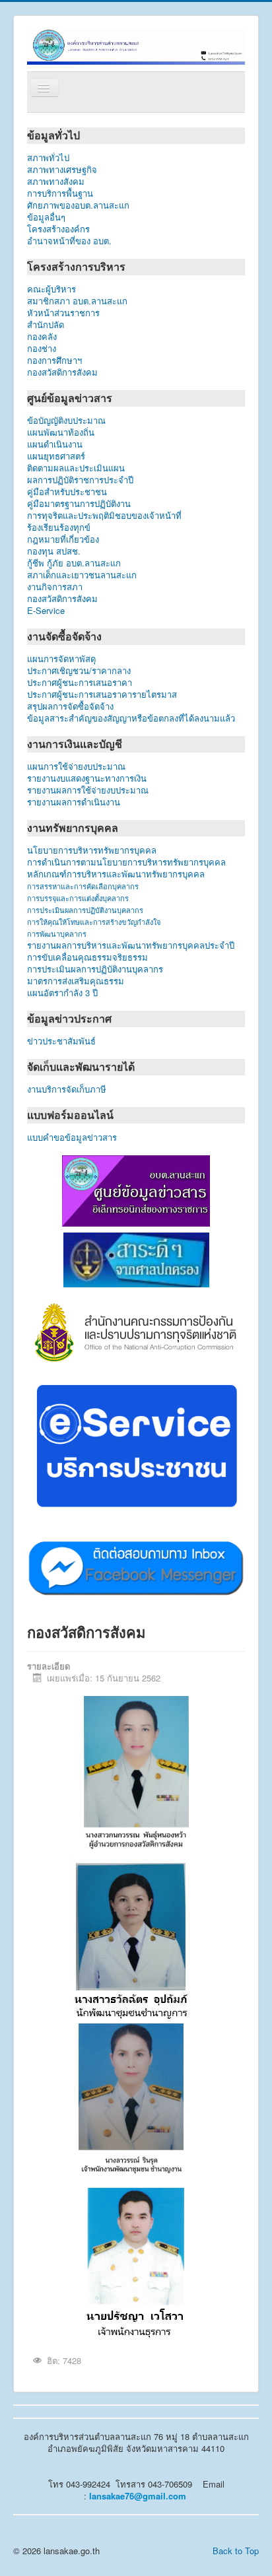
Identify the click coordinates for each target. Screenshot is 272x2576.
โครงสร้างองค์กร (58, 229)
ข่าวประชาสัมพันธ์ (64, 1041)
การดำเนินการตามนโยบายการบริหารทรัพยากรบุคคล (126, 862)
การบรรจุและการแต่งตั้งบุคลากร (78, 898)
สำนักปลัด (73, 325)
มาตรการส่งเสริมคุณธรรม (76, 981)
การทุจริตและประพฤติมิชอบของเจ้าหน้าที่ (104, 516)
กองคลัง (66, 337)
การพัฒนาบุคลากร (57, 933)
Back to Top (236, 2551)
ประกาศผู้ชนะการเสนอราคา (80, 683)
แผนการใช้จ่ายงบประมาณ (76, 766)
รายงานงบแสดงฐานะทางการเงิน (87, 778)
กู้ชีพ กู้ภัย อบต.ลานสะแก (74, 563)
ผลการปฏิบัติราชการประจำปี (80, 480)
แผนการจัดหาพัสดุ (61, 659)
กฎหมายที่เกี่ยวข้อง (63, 539)
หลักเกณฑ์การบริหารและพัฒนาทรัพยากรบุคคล (116, 874)
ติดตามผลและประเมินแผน (76, 468)
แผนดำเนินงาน (55, 444)
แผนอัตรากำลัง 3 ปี (62, 993)
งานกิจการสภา (55, 587)
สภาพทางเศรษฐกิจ (62, 170)
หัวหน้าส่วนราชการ (63, 313)
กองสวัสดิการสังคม (62, 372)
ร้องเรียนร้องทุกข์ (59, 527)
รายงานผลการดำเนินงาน (74, 802)
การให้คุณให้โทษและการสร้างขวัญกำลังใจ (94, 922)
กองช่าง (55, 349)
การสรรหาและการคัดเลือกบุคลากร (83, 886)
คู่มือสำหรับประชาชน (67, 492)
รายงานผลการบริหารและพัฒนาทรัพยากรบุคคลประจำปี (131, 945)
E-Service (46, 611)
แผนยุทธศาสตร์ (56, 456)
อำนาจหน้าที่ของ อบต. (69, 241)
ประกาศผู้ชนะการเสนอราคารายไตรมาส (102, 695)
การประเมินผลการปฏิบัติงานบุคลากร (85, 910)
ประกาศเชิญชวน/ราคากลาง (79, 671)
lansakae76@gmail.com (138, 2496)
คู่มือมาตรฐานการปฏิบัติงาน (79, 504)
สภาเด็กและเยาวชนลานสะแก (82, 575)
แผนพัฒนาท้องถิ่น (61, 432)
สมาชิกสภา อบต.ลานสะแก (77, 301)
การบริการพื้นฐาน (60, 193)
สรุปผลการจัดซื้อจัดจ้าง (70, 706)
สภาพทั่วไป (48, 158)
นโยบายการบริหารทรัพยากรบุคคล (92, 850)
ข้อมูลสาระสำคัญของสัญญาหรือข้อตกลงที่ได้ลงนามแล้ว (131, 718)
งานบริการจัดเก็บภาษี (67, 1089)
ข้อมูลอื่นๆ (57, 217)
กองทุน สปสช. (54, 551)
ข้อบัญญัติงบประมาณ (66, 421)
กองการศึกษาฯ (54, 360)
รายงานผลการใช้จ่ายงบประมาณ (88, 790)
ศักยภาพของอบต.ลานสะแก (78, 205)
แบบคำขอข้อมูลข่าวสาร (72, 1137)
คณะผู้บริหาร (51, 289)
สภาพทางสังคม (56, 182)
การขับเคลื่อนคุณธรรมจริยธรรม (87, 957)
